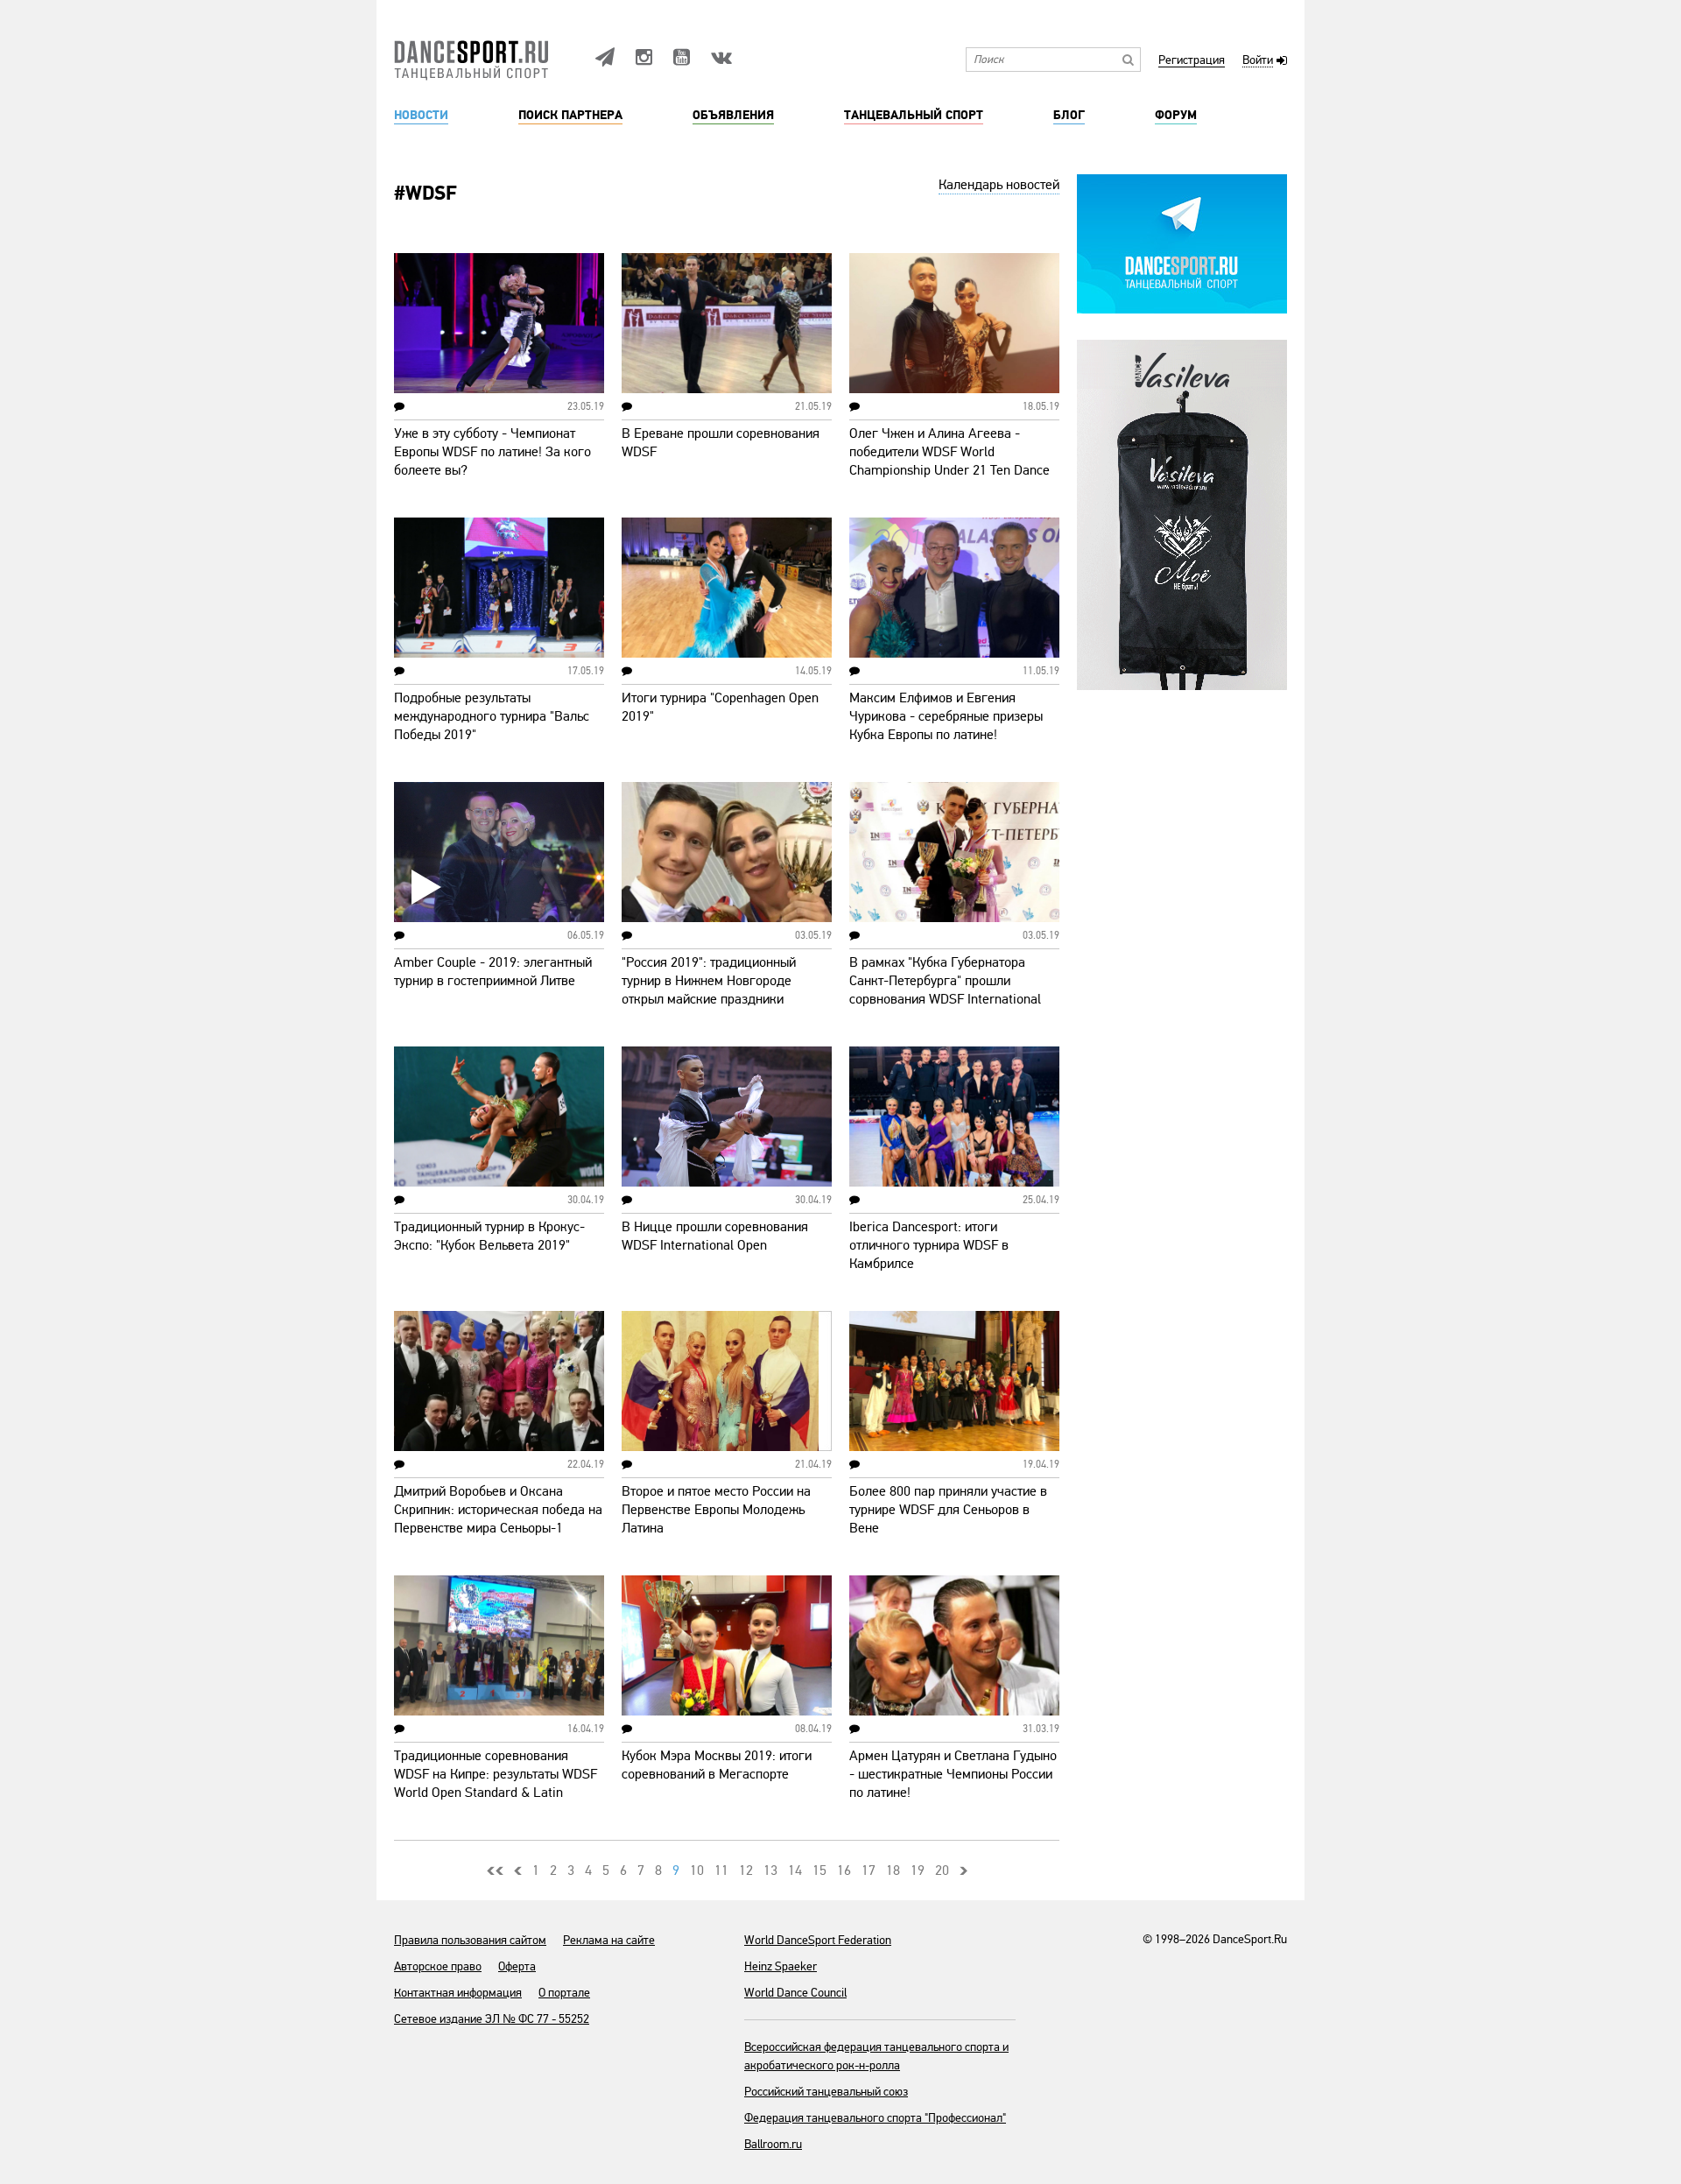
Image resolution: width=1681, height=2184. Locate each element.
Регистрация (1192, 61)
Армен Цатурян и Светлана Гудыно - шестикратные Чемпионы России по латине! (953, 1774)
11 (721, 1870)
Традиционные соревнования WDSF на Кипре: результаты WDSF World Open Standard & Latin (496, 1774)
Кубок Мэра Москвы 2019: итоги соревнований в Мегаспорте (717, 1765)
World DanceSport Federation (818, 1940)
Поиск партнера (570, 116)
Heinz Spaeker (781, 1966)
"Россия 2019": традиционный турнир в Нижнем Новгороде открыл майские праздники (709, 981)
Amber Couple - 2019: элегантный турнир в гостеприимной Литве (493, 972)
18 (893, 1870)
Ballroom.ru (773, 2144)
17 (869, 1870)
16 (844, 1870)
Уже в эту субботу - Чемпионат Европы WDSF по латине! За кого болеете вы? (492, 452)
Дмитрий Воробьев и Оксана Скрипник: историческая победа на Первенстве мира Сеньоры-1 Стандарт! (498, 1519)
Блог (1069, 116)
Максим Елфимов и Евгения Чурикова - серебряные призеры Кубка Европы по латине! (946, 716)
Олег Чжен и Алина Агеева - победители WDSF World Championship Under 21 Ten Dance (950, 452)
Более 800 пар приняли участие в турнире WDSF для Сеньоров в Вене (948, 1510)
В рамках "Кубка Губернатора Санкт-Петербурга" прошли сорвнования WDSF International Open (945, 990)
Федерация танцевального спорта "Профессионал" (875, 2118)
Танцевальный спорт (914, 116)
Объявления (733, 116)
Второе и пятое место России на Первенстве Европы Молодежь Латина (716, 1510)
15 (819, 1870)
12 (746, 1870)
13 (770, 1870)
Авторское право (438, 1966)
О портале (564, 1993)
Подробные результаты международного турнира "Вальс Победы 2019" (492, 716)
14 (795, 1870)
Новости (421, 116)
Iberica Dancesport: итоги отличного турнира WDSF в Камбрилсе (929, 1245)
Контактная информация (458, 1993)
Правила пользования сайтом (470, 1940)
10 (697, 1870)
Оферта (517, 1966)
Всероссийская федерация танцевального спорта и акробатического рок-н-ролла (876, 2056)
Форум (1176, 116)
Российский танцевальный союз (826, 2092)
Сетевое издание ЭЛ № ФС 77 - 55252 (492, 2019)
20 (942, 1870)
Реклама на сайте (609, 1940)
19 (918, 1870)
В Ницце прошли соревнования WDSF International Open (715, 1236)
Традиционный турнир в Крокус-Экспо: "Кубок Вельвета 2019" (489, 1236)
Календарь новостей (999, 185)
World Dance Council (795, 1993)
